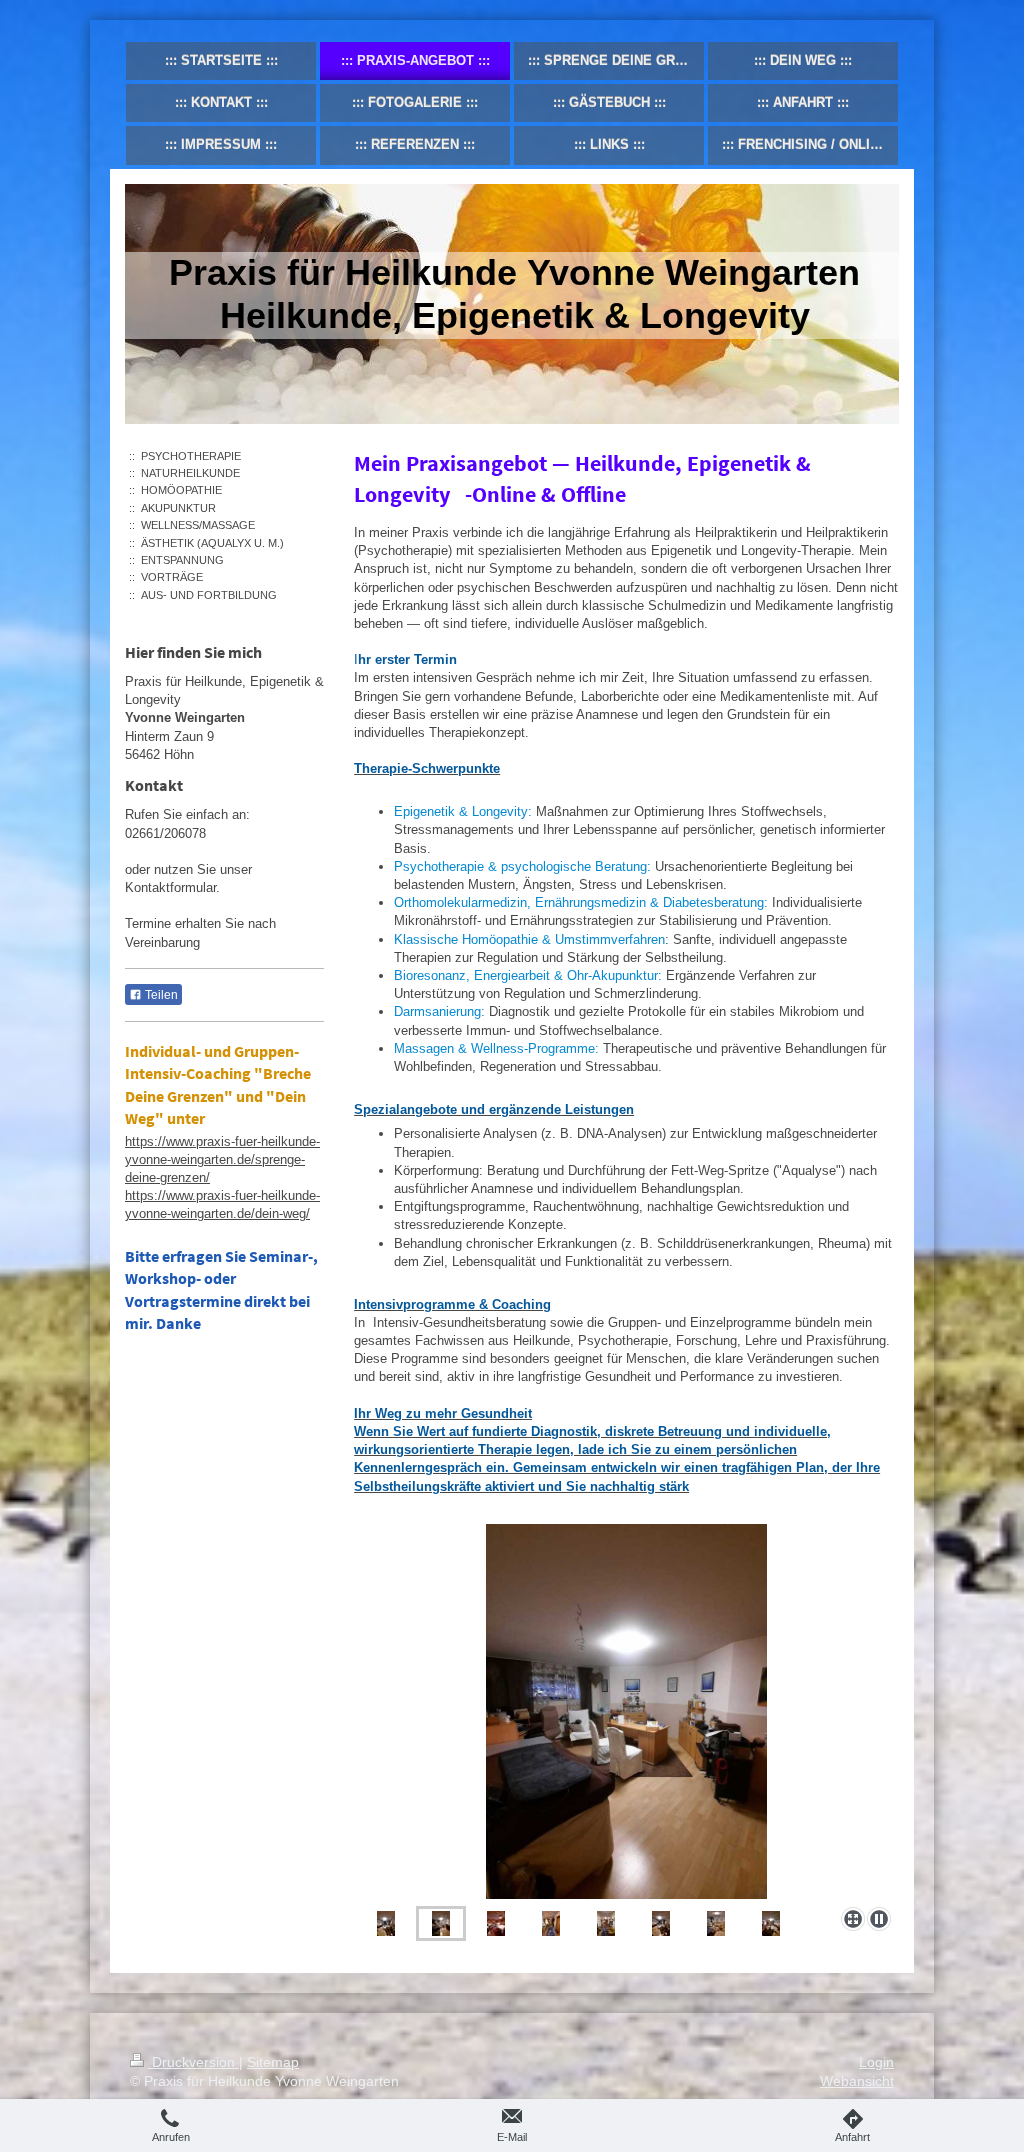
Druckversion (193, 2062)
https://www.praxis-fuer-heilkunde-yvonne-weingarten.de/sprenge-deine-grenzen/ (222, 1159)
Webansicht (857, 2081)
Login (876, 2062)
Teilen (160, 995)
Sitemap (273, 2062)
